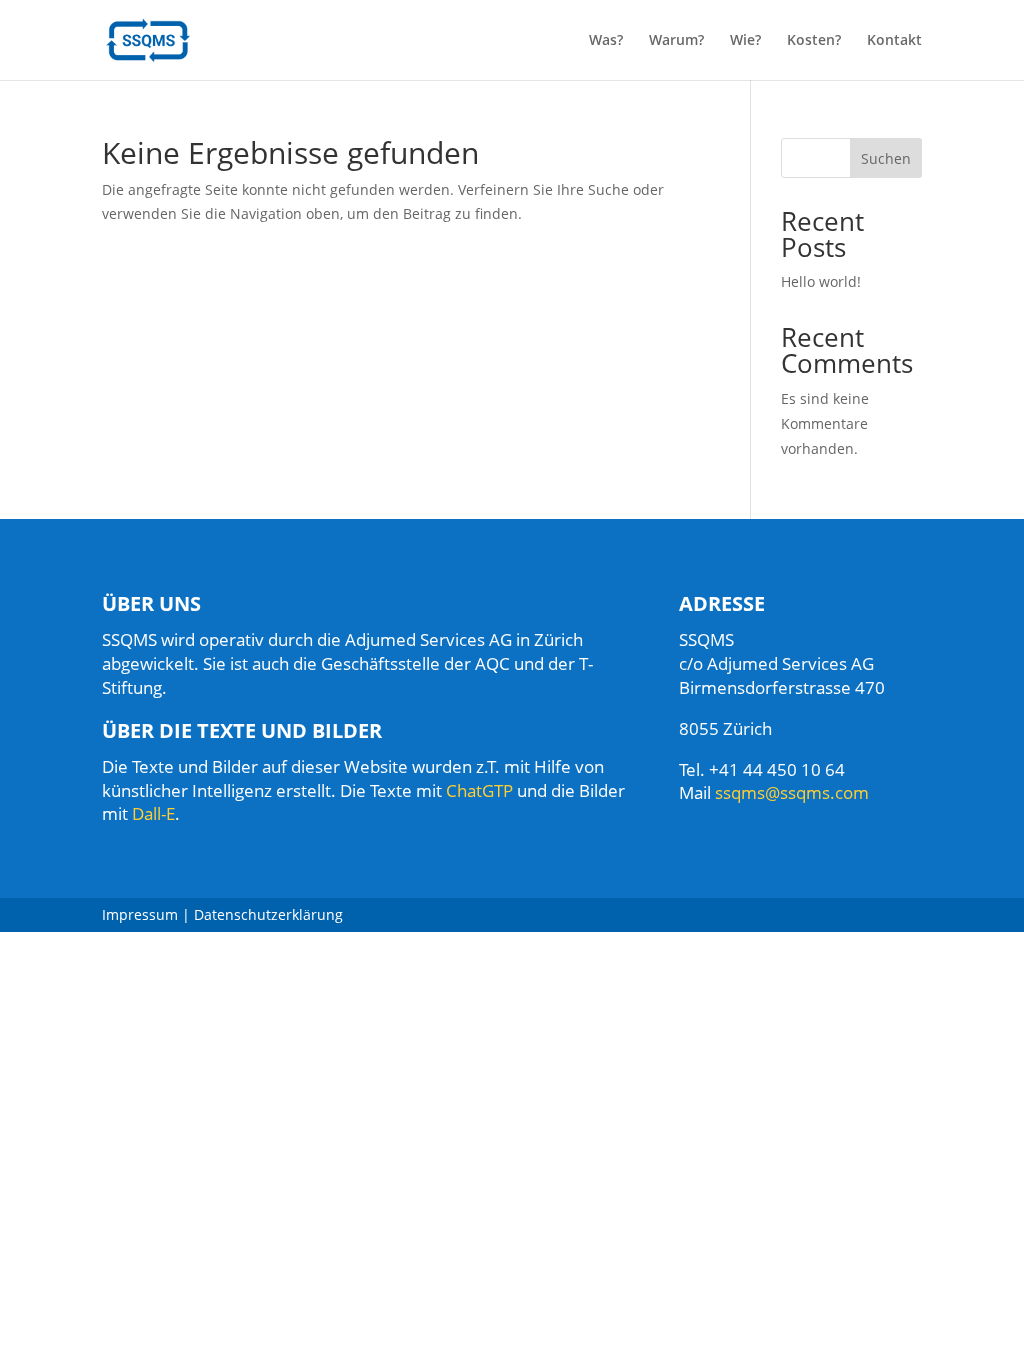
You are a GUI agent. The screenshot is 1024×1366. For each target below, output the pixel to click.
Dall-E (153, 813)
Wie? (745, 41)
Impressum (140, 914)
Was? (606, 41)
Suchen (886, 158)
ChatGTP (479, 790)
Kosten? (814, 41)
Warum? (676, 41)
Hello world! (821, 281)
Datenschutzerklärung (268, 914)
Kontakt (894, 41)
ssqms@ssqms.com (792, 792)
